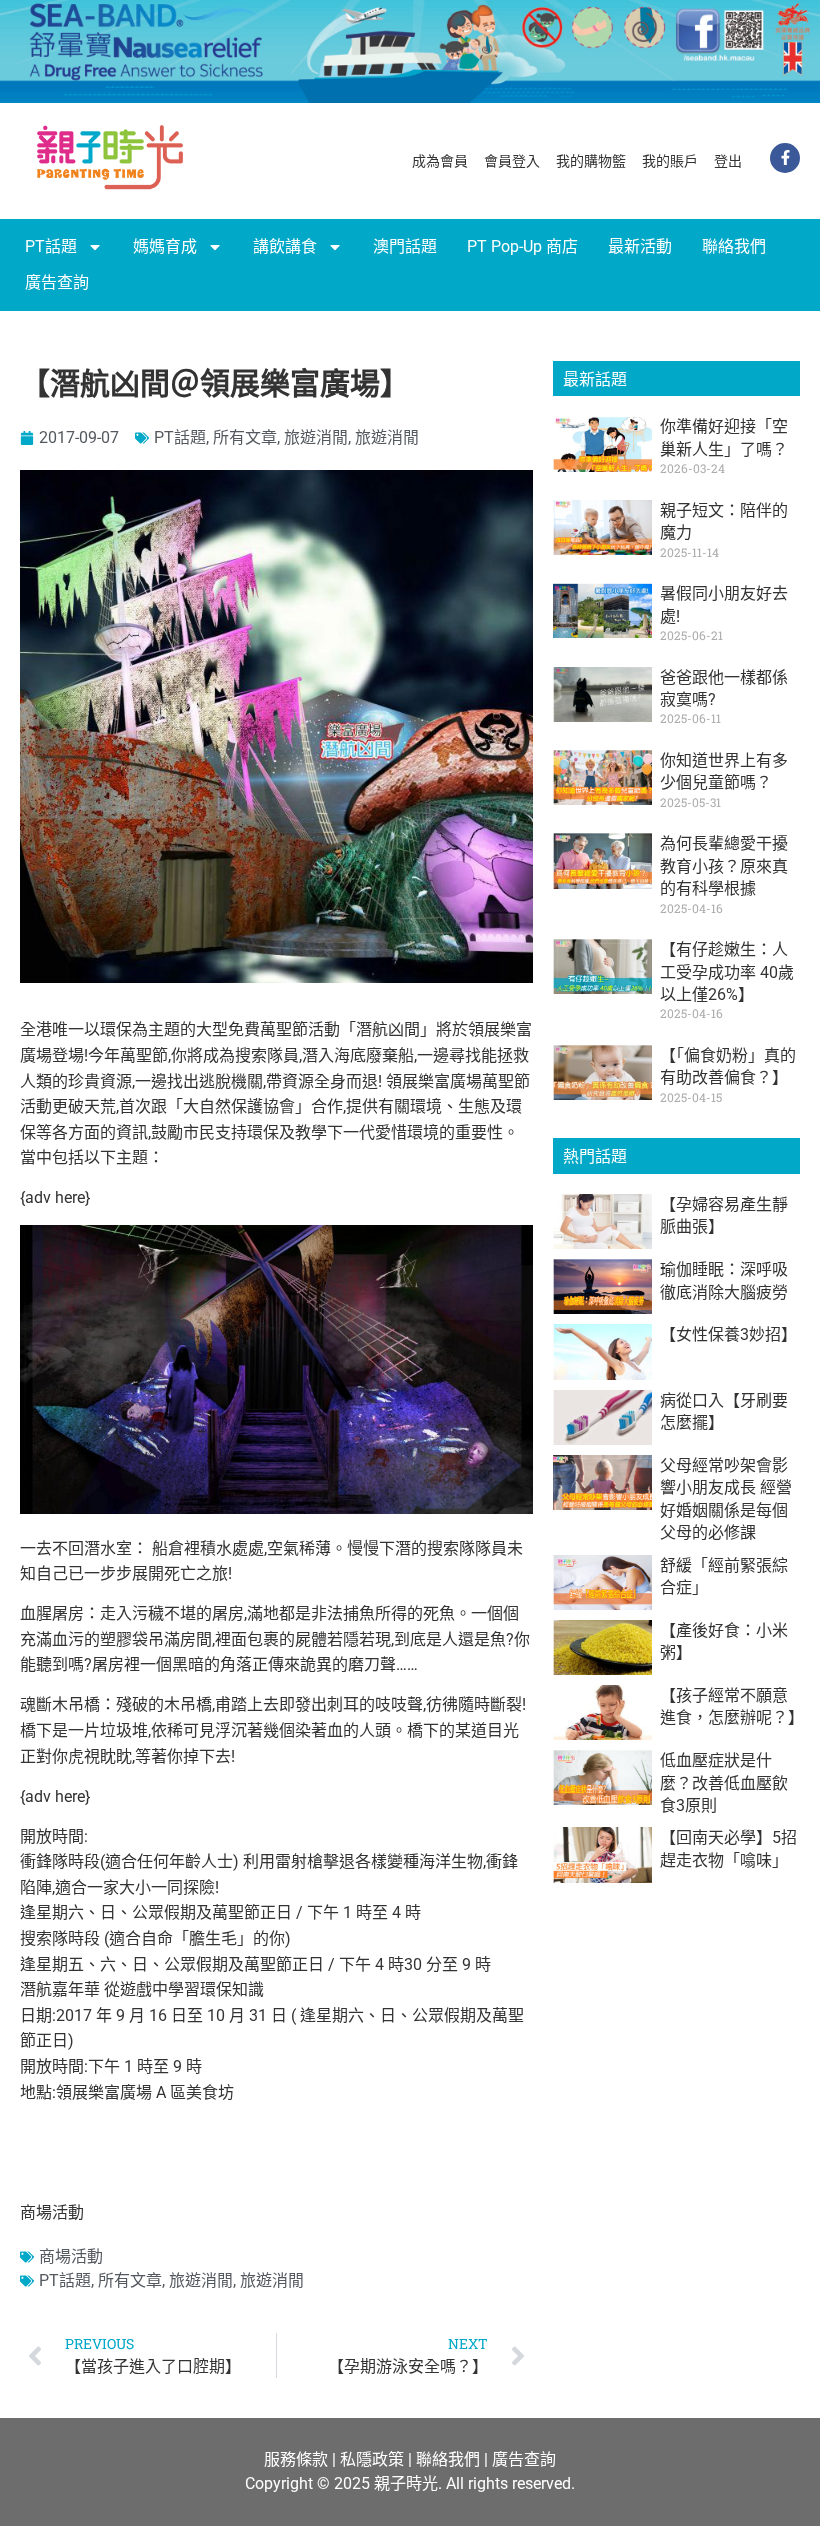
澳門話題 (405, 246)
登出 (728, 161)
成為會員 (440, 161)
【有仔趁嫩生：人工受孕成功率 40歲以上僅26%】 (727, 972)
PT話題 (51, 246)
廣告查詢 (57, 282)
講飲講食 (285, 246)
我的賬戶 (670, 161)
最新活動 (640, 246)
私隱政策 (372, 2459)
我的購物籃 (591, 161)
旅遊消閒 (316, 437)
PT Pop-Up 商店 (522, 246)
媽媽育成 (165, 246)
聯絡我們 (734, 246)
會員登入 (512, 161)
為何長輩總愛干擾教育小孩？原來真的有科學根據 (724, 866)
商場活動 (71, 2256)
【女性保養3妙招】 (728, 1334)
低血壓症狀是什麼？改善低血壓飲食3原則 (724, 1783)
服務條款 (296, 2459)
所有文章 (245, 437)
